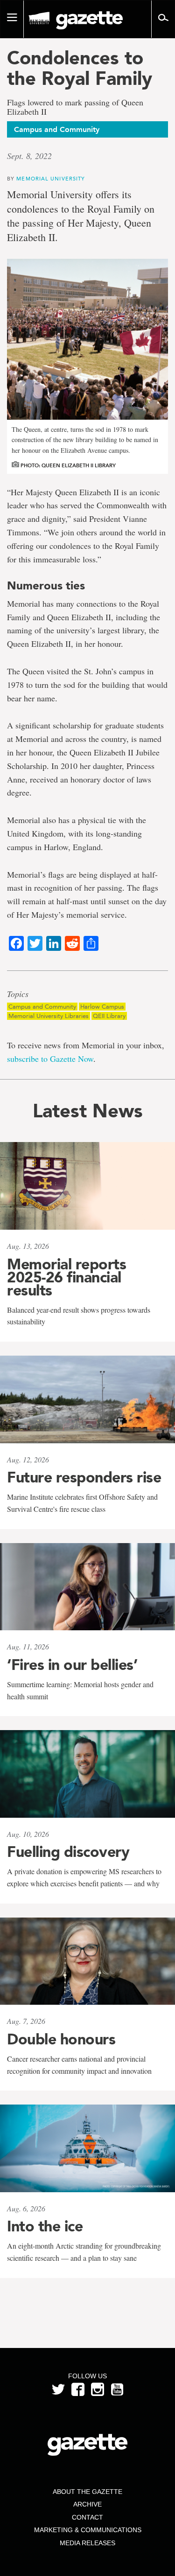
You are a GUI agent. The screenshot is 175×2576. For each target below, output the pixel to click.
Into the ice (45, 2226)
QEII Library (109, 1016)
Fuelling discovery (68, 1852)
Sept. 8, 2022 (29, 156)
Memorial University (51, 178)
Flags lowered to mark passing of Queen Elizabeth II (75, 107)
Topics (18, 994)
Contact (87, 2517)
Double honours (61, 2039)
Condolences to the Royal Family (80, 68)
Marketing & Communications (88, 2530)
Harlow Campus (102, 1007)
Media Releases (87, 2543)
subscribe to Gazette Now (50, 1059)
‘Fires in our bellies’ (72, 1665)
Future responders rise (84, 1477)
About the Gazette (87, 2492)
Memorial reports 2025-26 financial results (66, 1277)
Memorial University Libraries (49, 1016)
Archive (87, 2504)
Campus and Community (42, 1007)
